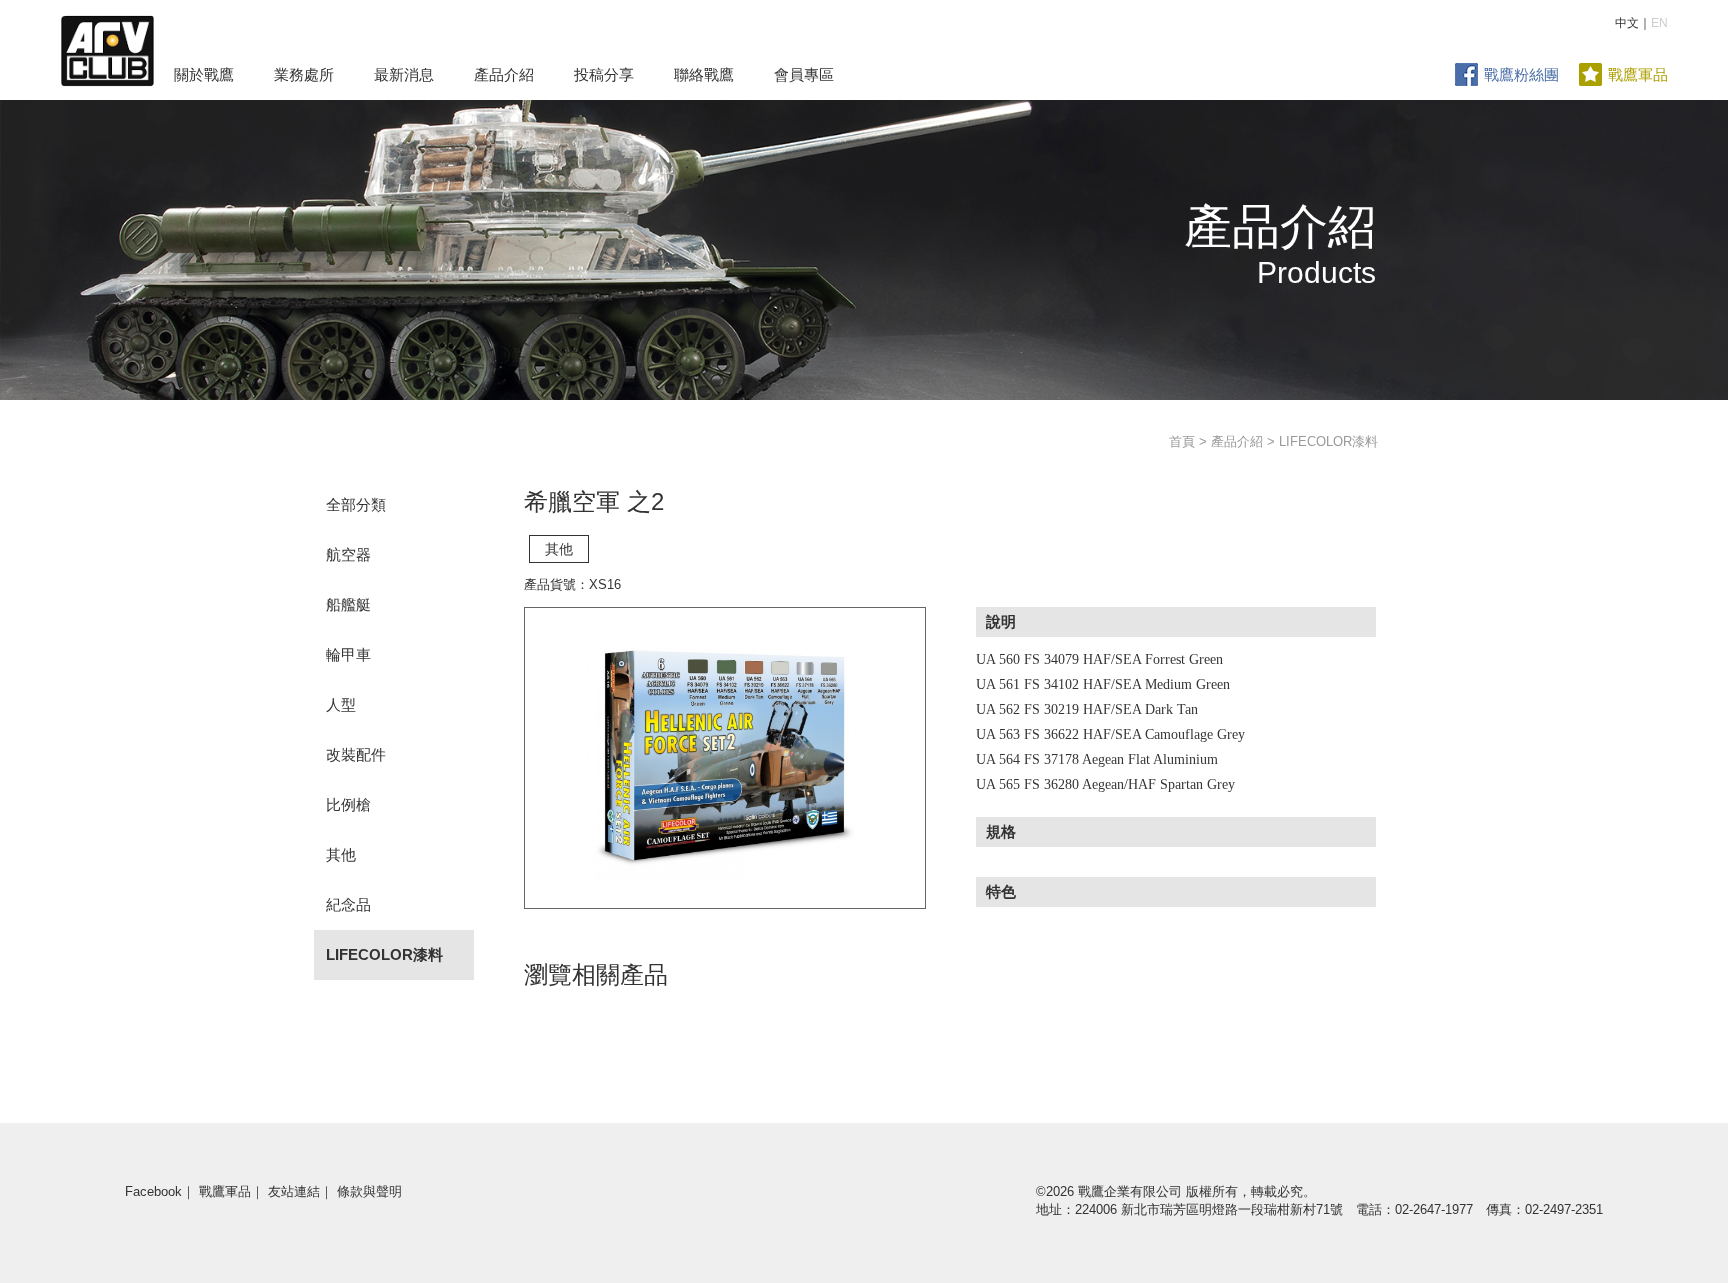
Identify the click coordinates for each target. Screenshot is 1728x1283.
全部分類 (356, 504)
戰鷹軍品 (1638, 74)
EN (1659, 23)
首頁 (1182, 441)
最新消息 (404, 74)
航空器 (348, 554)
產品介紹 (504, 74)
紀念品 (348, 904)
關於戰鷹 (204, 74)
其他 (341, 854)
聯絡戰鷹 (704, 74)
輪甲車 (348, 654)
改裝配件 (356, 754)
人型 (341, 704)
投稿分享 (604, 74)
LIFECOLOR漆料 (384, 954)
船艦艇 (348, 604)
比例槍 (348, 804)
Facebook (153, 1191)
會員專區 (804, 74)
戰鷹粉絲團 (1521, 74)
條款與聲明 (369, 1191)
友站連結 (294, 1191)
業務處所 (304, 74)
